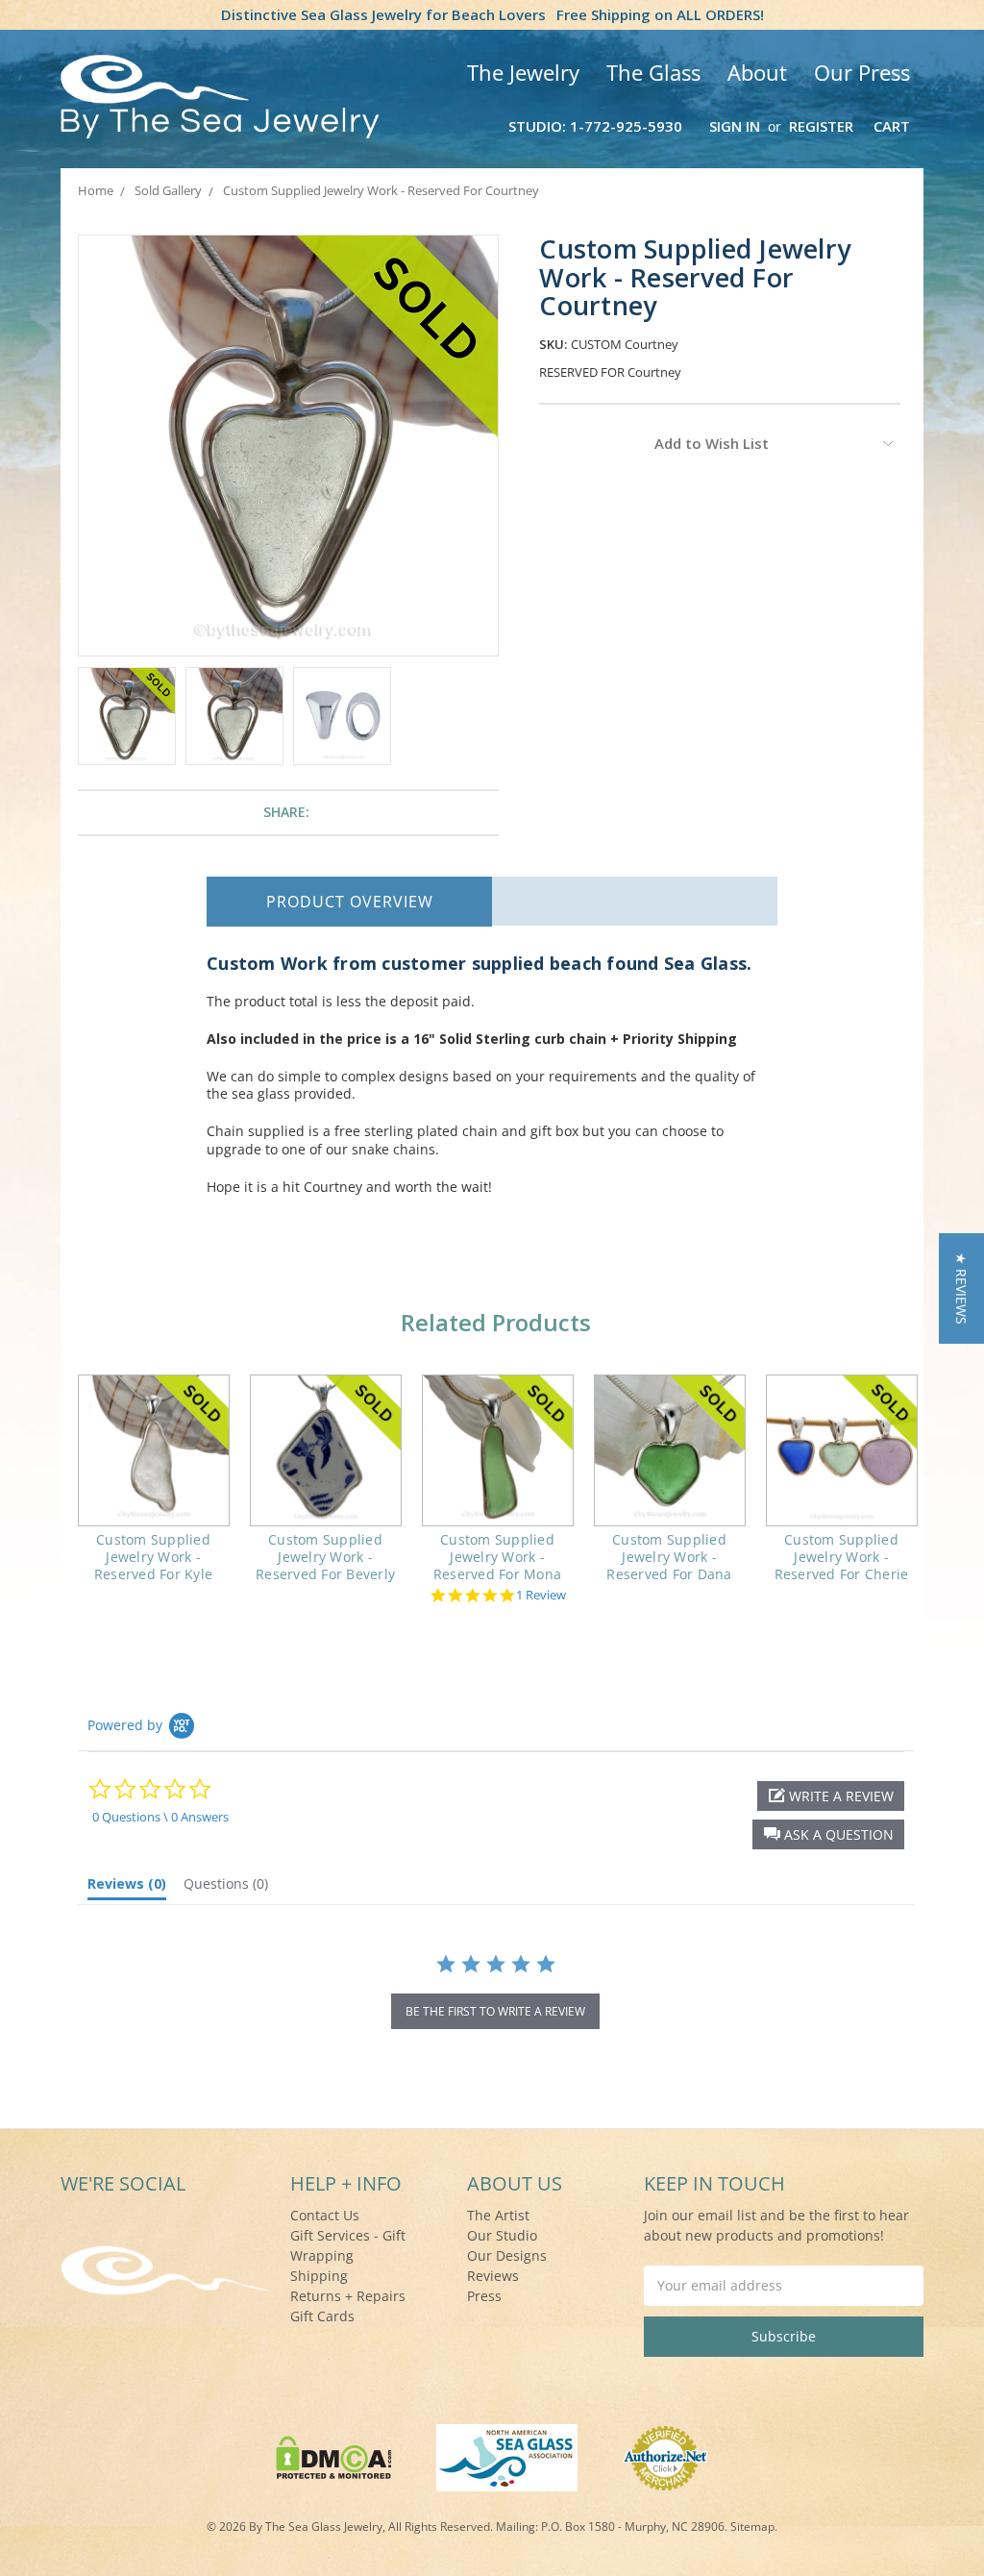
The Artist (498, 2215)
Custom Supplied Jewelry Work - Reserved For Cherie (842, 1557)
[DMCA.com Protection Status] (334, 2456)
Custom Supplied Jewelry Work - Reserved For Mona (497, 1557)
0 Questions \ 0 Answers (160, 1817)
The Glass (653, 72)
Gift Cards (322, 2316)
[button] (828, 1834)
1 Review (541, 1595)
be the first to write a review (495, 2011)
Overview (350, 902)
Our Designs (507, 2255)
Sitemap (752, 2526)
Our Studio (502, 2235)
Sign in (735, 126)
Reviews (493, 2276)
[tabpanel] (153, 1491)
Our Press (862, 72)
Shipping (319, 2276)
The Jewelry (523, 72)
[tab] (127, 1888)
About (757, 72)
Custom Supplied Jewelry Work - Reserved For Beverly (325, 1557)
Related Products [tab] (496, 1322)
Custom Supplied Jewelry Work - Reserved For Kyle (153, 1557)
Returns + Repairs (348, 2296)
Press (484, 2296)
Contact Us (325, 2215)
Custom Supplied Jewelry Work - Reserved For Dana (669, 1557)
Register (821, 126)
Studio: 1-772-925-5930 (595, 126)
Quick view (153, 1450)
